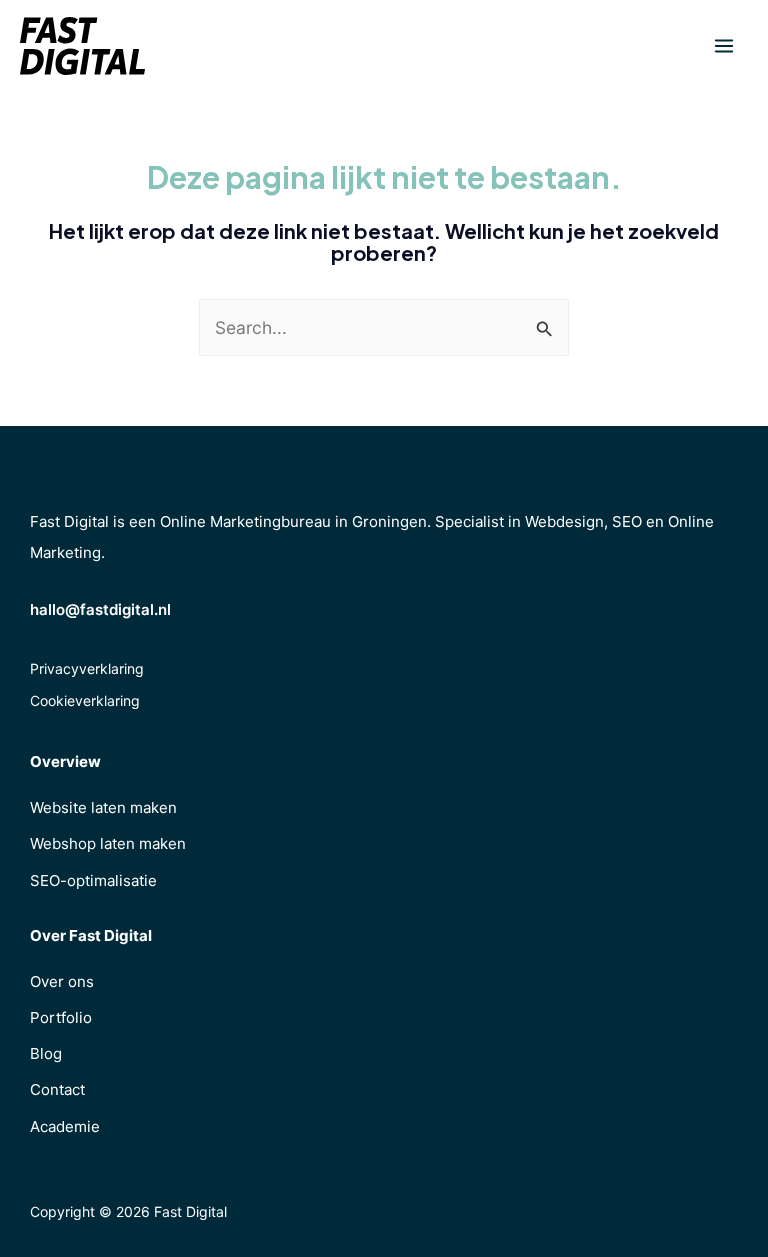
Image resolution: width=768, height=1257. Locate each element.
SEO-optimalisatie (93, 880)
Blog (46, 1053)
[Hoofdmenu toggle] (724, 46)
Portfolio (61, 1017)
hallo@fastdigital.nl (100, 609)
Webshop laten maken (108, 843)
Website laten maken (103, 807)
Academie (65, 1126)
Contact (57, 1089)
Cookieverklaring (85, 700)
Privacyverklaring (87, 668)
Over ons (62, 981)
